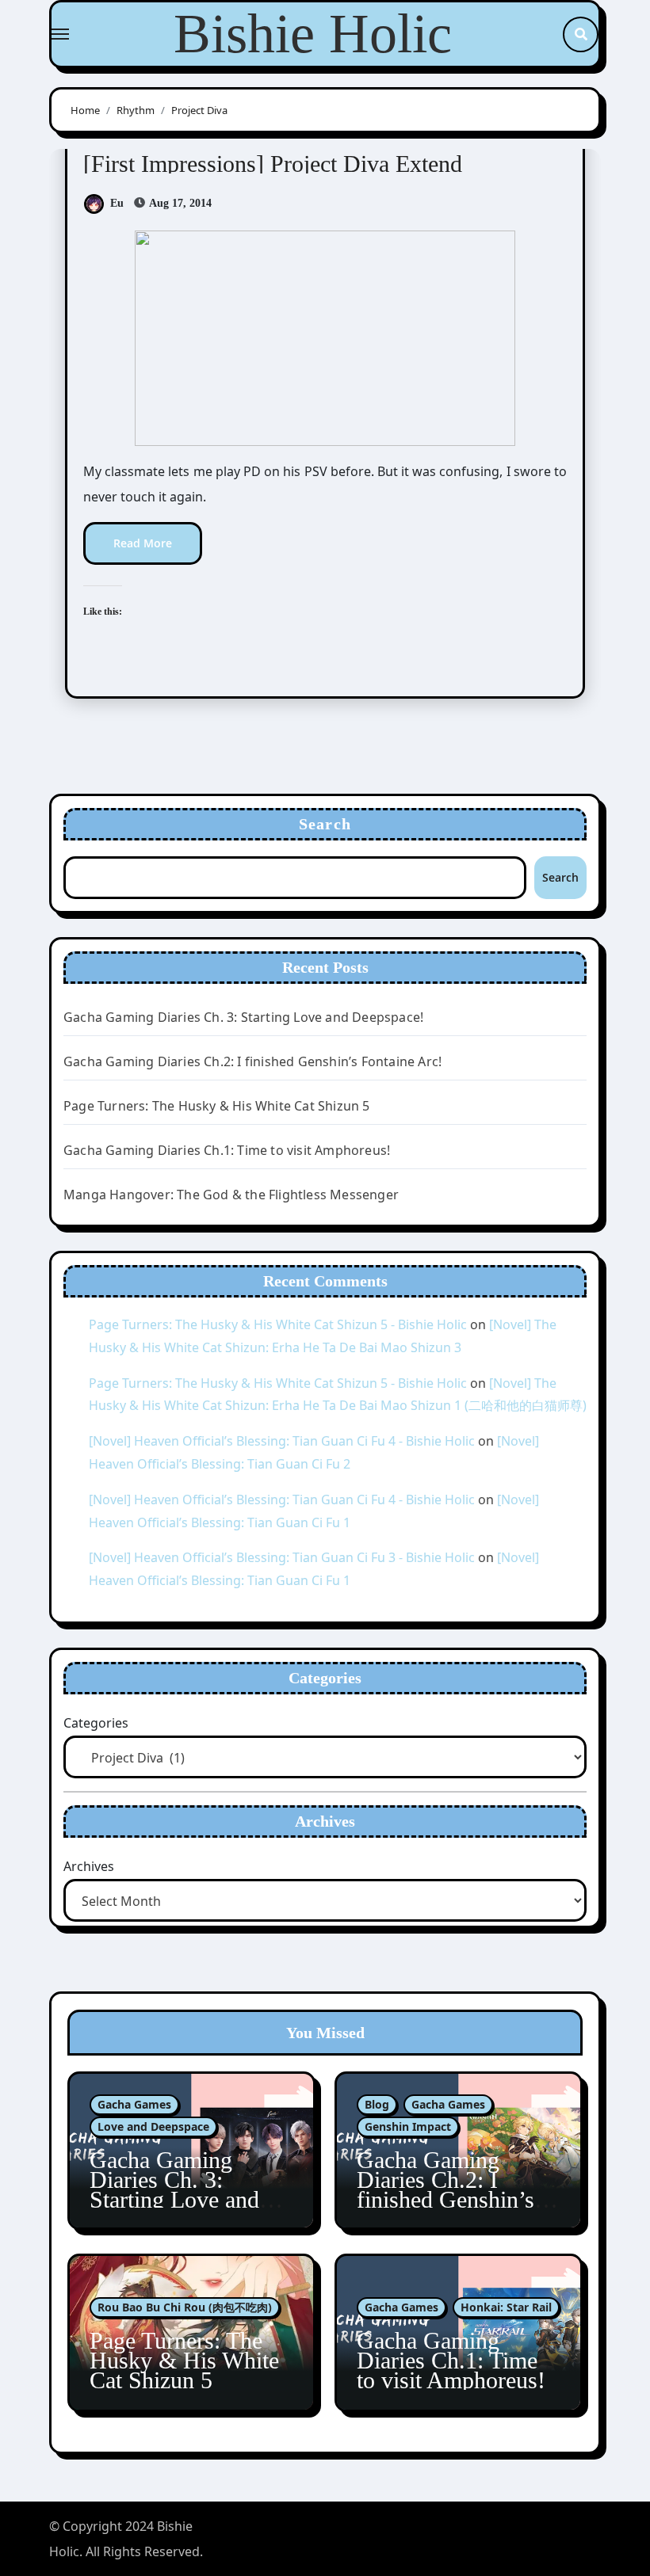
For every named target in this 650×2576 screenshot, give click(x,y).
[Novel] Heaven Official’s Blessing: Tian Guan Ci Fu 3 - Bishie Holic (282, 1557)
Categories (96, 1723)
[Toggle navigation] (60, 34)
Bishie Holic (313, 34)
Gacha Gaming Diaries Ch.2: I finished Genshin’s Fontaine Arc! (252, 1061)
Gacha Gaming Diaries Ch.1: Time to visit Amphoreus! (227, 1150)
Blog (377, 2104)
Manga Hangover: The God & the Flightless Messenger (231, 1195)
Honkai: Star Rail (506, 2307)
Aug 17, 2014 (179, 203)
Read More (143, 543)
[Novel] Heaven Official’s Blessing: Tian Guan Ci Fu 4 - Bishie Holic (282, 1441)
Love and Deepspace (153, 2126)
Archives (89, 1866)
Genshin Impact (408, 2126)
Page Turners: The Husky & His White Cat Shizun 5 (217, 1106)
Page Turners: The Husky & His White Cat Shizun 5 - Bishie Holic (278, 1324)
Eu (117, 203)
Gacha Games (134, 2104)
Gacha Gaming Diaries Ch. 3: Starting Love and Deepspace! (243, 1017)
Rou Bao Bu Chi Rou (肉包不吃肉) (185, 2307)
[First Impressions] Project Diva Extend (273, 164)
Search (325, 824)
